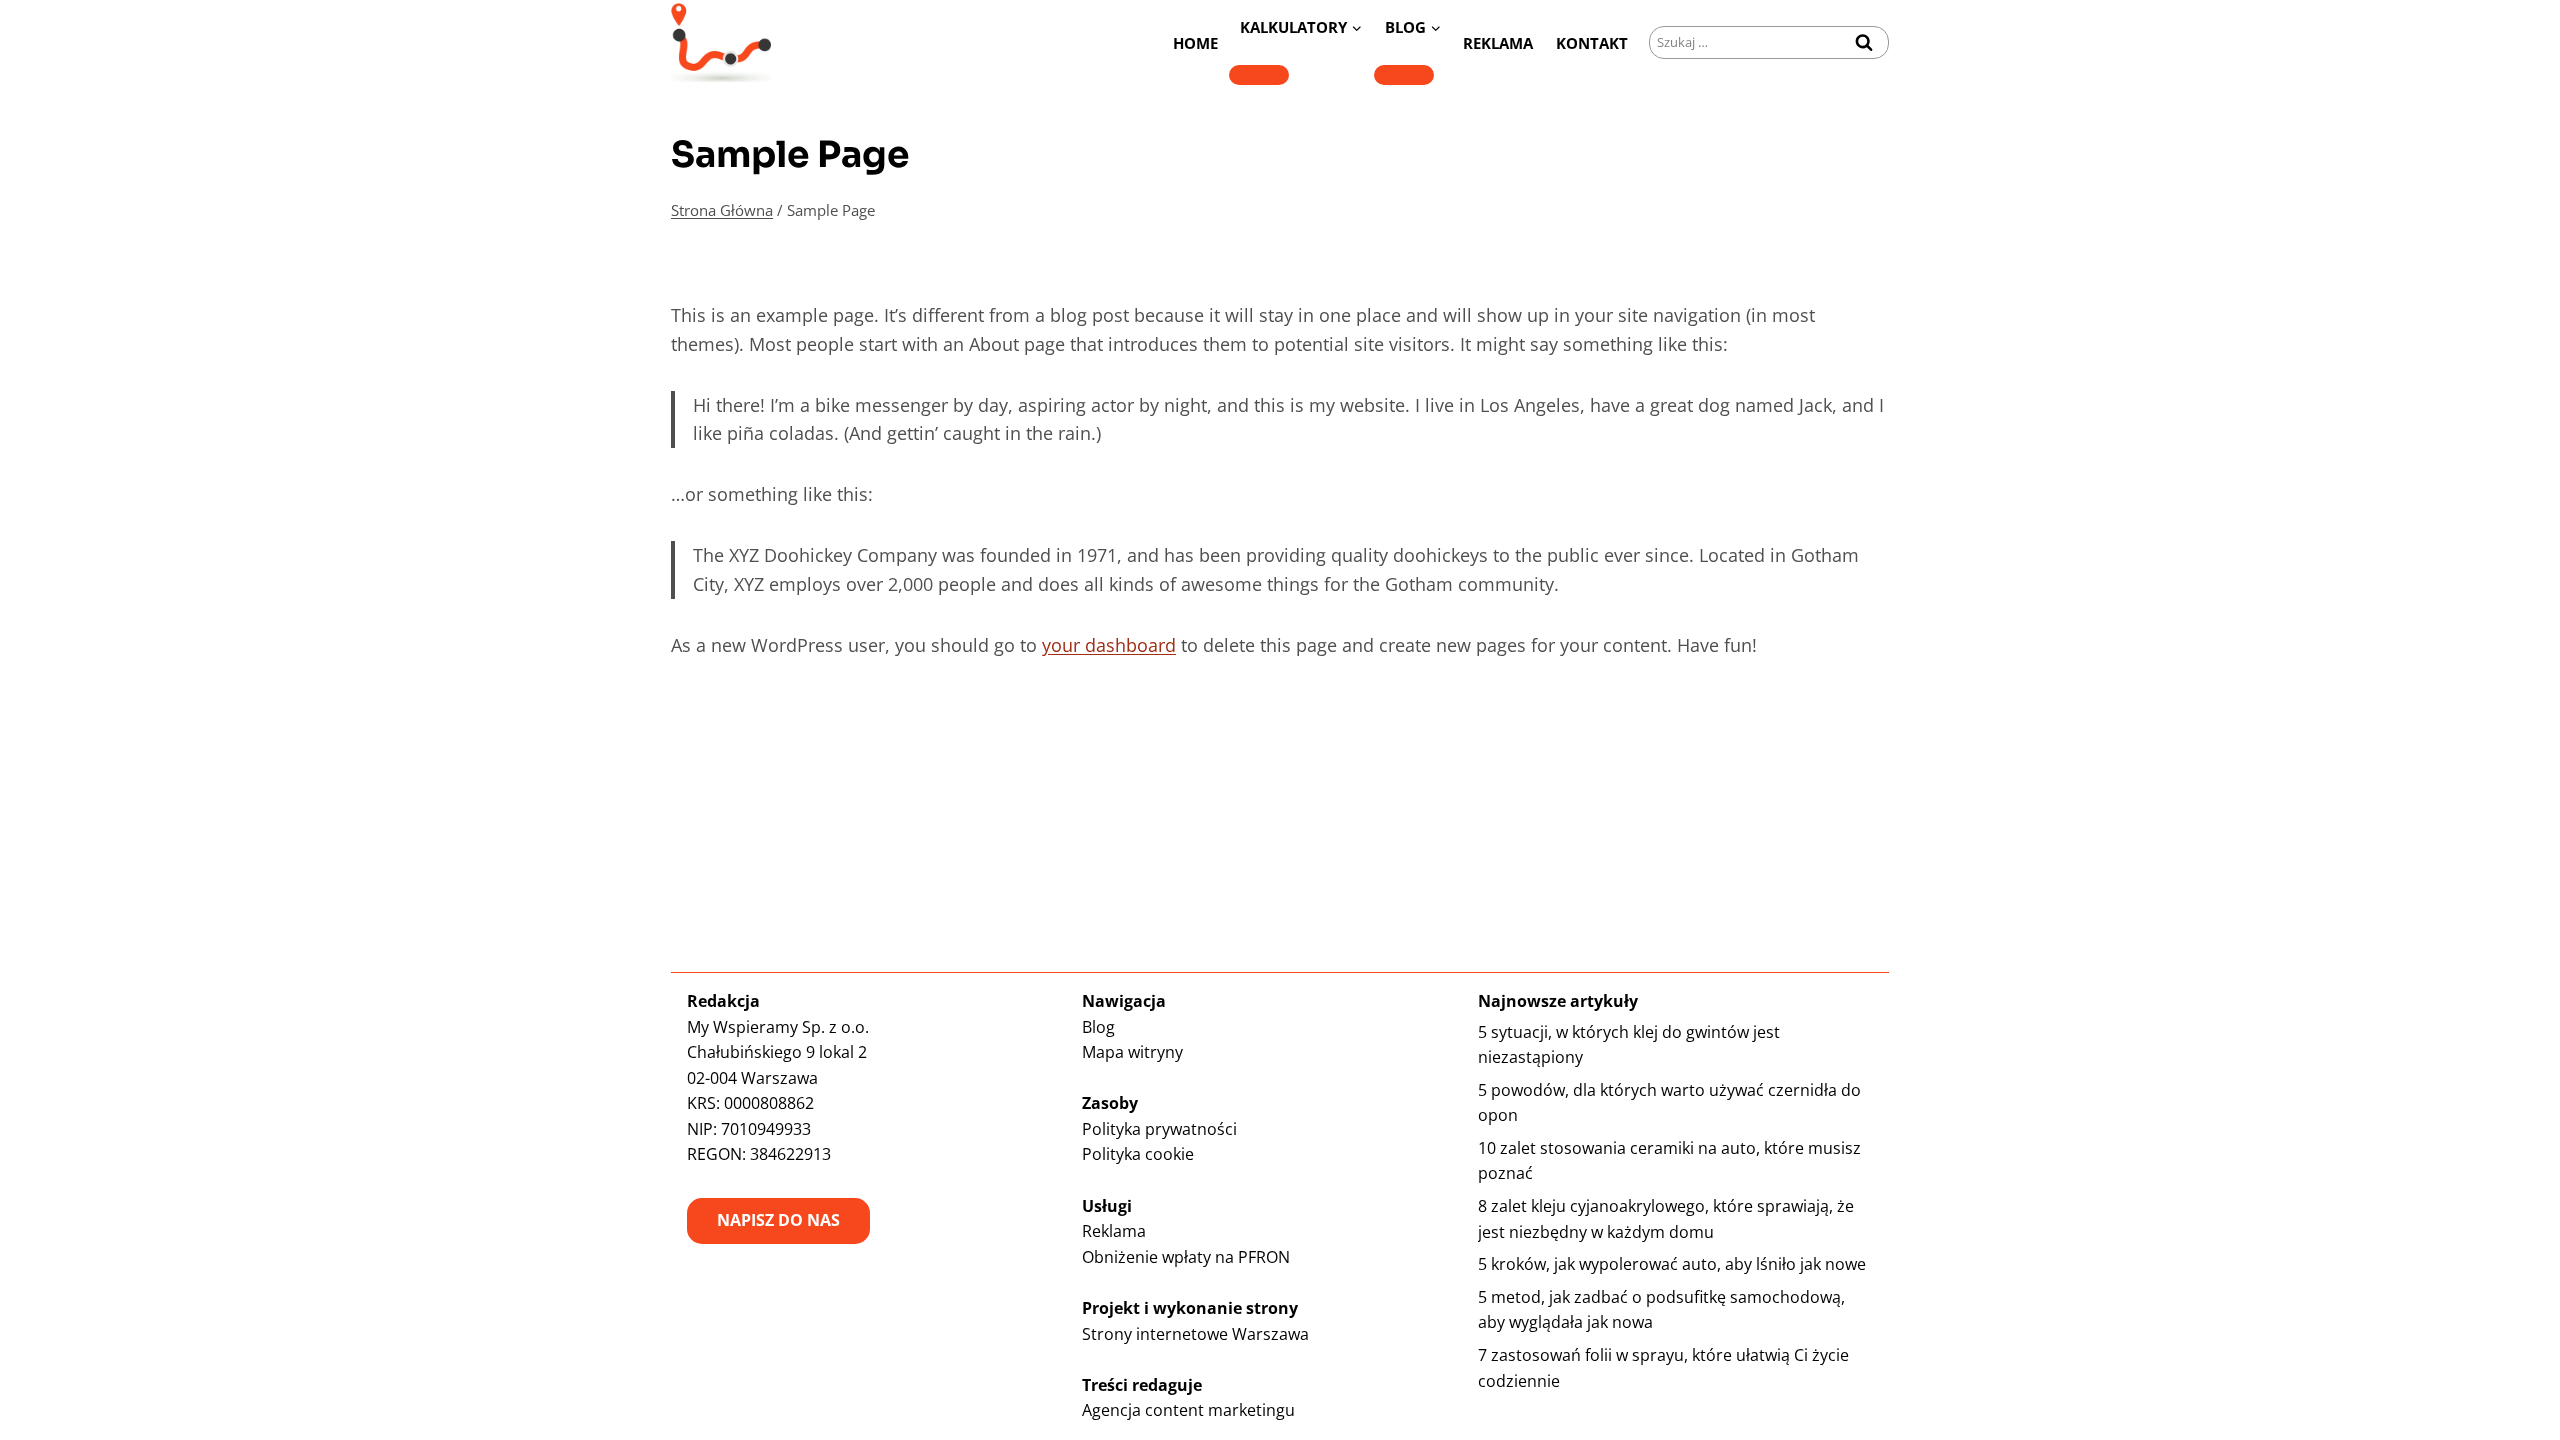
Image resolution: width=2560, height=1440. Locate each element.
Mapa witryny (1132, 1052)
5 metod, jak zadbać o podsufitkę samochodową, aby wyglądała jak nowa (1661, 1310)
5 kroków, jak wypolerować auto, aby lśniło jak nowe (1672, 1264)
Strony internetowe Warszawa (1195, 1334)
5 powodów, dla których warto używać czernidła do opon (1669, 1103)
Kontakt (1592, 43)
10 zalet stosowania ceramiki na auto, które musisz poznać (1669, 1161)
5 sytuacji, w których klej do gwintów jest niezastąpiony (1629, 1045)
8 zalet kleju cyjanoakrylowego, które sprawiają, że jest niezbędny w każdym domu (1666, 1219)
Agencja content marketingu (1188, 1410)
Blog (1098, 1027)
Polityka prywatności (1159, 1129)
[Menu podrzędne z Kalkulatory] (1259, 75)
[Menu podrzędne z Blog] (1404, 75)
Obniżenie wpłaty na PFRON (1186, 1257)
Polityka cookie (1138, 1154)
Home (1195, 43)
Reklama (1498, 43)
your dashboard (1109, 645)
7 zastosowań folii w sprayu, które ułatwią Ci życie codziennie (1663, 1368)
